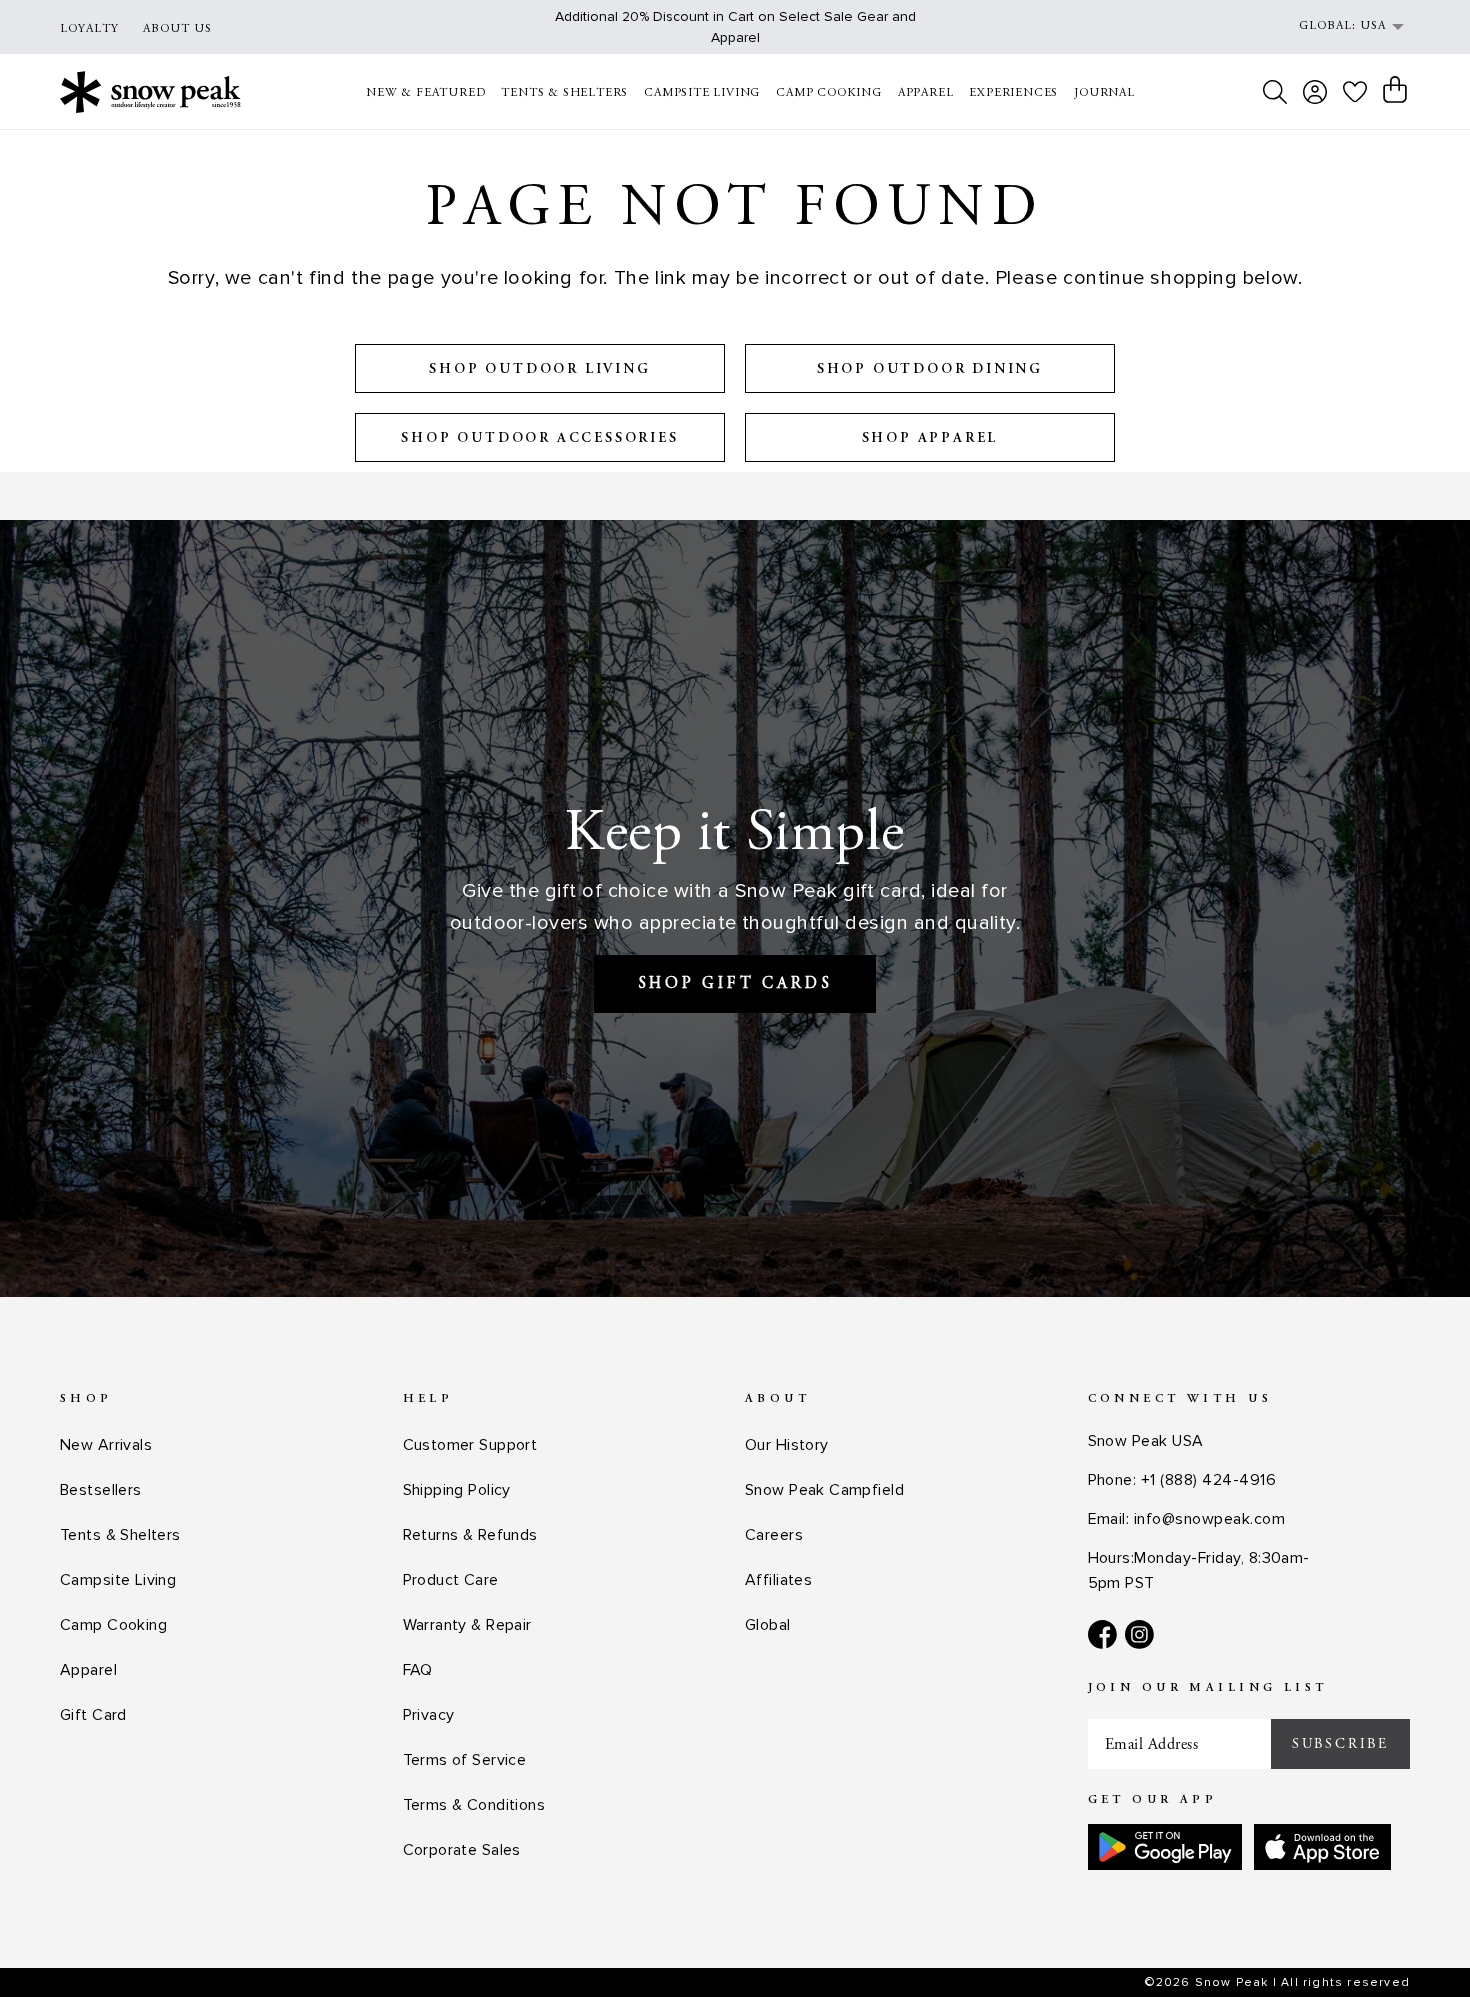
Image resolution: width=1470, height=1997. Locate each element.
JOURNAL (1104, 93)
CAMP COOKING (829, 93)
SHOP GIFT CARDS (735, 984)
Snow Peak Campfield (824, 1490)
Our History (787, 1445)
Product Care (451, 1580)
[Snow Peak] (150, 91)
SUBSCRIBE (1340, 1744)
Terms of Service (465, 1760)
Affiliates (778, 1580)
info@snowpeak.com (1209, 1519)
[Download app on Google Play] (1165, 1847)
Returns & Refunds (470, 1535)
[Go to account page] (1315, 92)
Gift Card (93, 1715)
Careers (774, 1535)
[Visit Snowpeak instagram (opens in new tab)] (1139, 1634)
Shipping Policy (457, 1490)
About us (177, 29)
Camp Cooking (113, 1625)
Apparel (88, 1670)
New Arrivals (106, 1445)
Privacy (429, 1715)
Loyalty (89, 29)
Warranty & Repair (467, 1625)
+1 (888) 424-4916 (1208, 1480)
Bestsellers (101, 1490)
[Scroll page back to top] (1415, 1942)
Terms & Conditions (474, 1805)
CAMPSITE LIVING (702, 93)
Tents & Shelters (120, 1535)
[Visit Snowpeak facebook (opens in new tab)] (1102, 1634)
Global (768, 1625)
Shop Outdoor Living (539, 370)
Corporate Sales (462, 1850)
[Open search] (1275, 92)
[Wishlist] (1355, 91)
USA (1373, 26)
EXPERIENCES (1013, 93)
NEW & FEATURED (425, 93)
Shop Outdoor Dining (930, 370)
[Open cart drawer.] (1395, 90)
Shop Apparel (930, 439)
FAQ (418, 1670)
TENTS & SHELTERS (564, 93)
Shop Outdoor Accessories (539, 439)
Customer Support (470, 1445)
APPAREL (926, 93)
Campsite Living (118, 1580)
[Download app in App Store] (1322, 1847)
